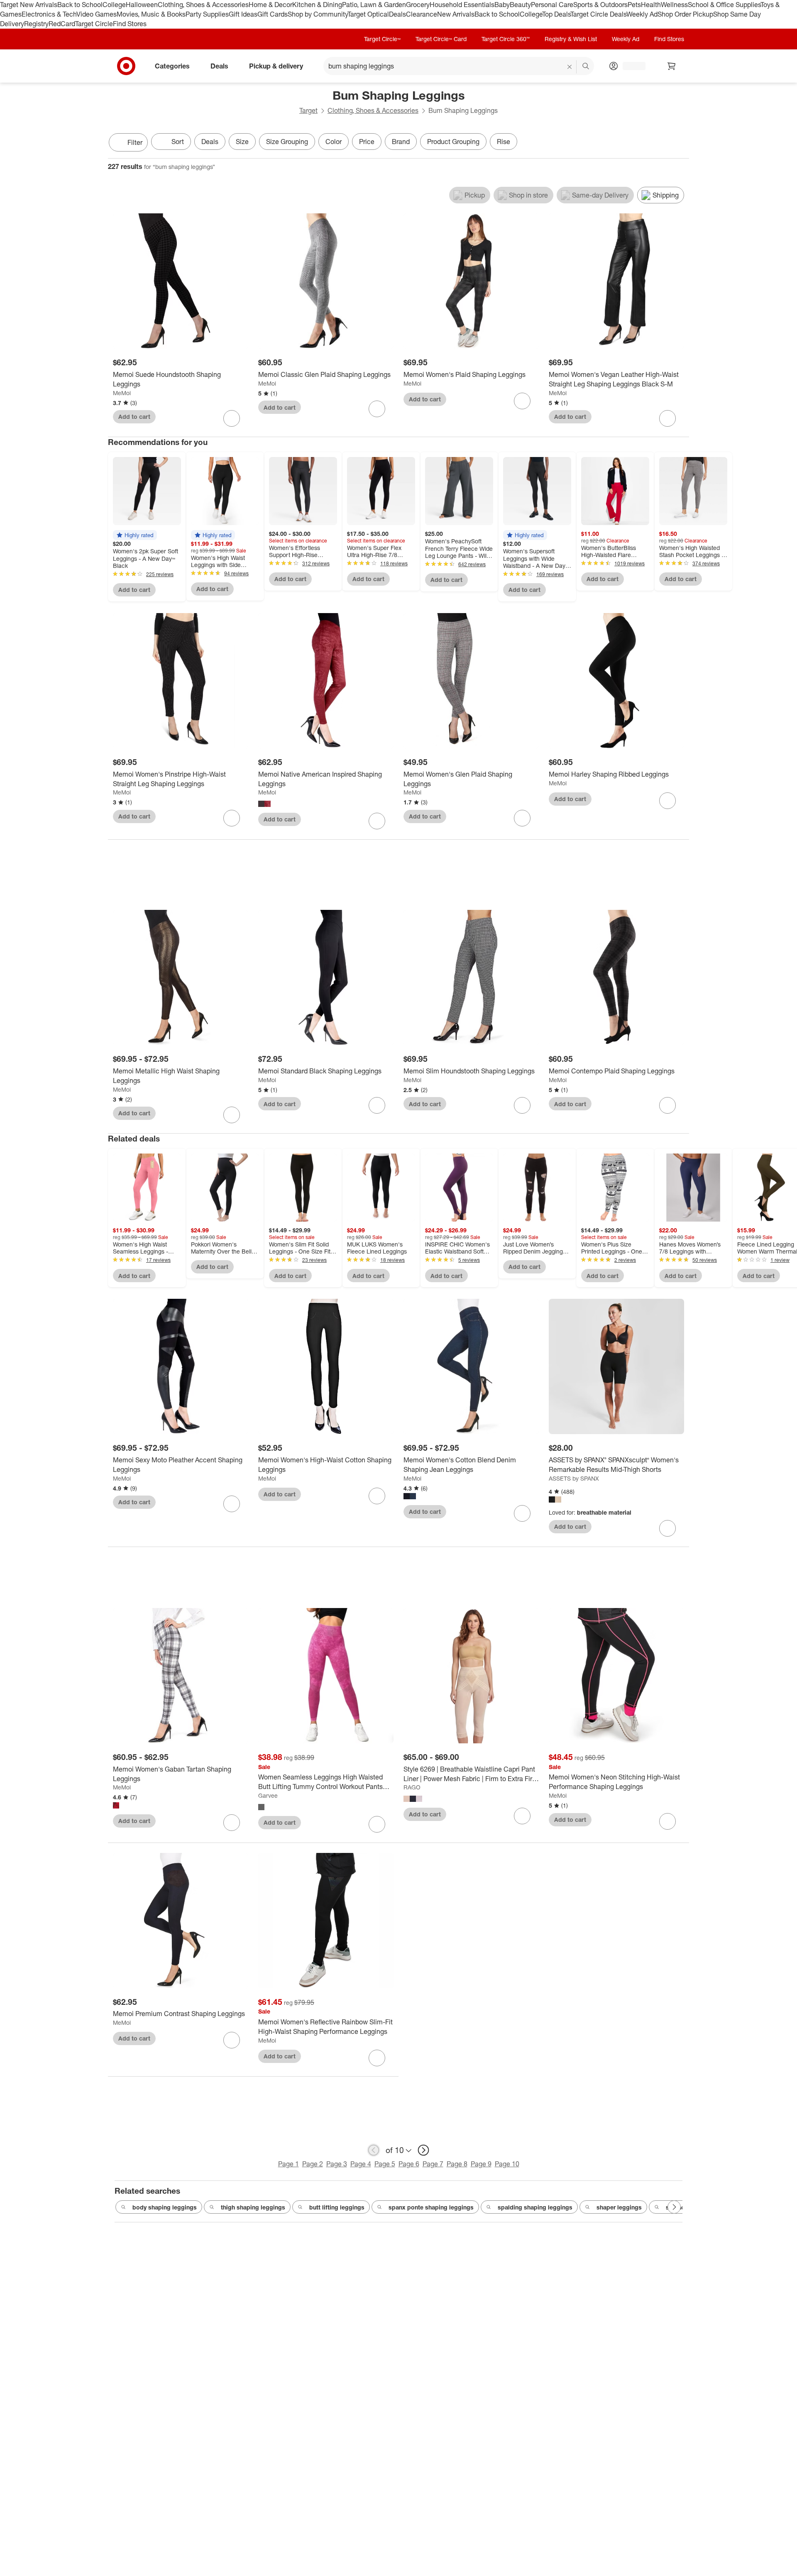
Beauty (520, 5)
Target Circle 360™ (506, 39)
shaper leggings (619, 2207)
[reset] (570, 67)
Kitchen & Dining (317, 5)
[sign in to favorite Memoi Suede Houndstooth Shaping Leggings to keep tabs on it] (232, 418)
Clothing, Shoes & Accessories (203, 5)
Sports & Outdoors (600, 5)
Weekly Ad (642, 14)
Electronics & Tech (49, 14)
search (586, 66)
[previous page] (374, 2150)
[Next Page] (681, 143)
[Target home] (126, 66)
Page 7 (433, 2164)
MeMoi (122, 393)
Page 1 (288, 2164)
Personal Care (552, 5)
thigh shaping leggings (253, 2207)
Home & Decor (270, 5)
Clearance (422, 14)
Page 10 (507, 2164)
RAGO (412, 1787)
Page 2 (313, 2164)
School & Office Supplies (724, 5)
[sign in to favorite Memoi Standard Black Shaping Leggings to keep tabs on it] (377, 1105)
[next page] (423, 2150)
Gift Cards (273, 14)
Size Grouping (287, 142)
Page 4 (361, 2164)
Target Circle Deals (598, 14)
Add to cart (134, 417)
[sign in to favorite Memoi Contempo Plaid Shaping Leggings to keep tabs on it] (667, 1105)
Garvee (268, 1795)
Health (651, 5)
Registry (36, 24)
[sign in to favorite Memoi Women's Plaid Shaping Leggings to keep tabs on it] (522, 401)
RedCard (62, 24)
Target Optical (368, 14)
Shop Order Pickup (685, 14)
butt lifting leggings (337, 2207)
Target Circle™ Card (441, 39)
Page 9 (481, 2164)
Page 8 (457, 2164)
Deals (397, 14)
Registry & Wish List (571, 39)
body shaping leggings (165, 2207)
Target (308, 110)
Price (367, 142)
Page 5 (385, 2164)
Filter (135, 142)
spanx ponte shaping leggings (431, 2207)
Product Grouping (453, 142)
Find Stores (130, 24)
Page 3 (337, 2164)
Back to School (80, 5)
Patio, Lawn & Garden (374, 5)
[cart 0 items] (672, 66)
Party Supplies (207, 14)
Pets (634, 5)
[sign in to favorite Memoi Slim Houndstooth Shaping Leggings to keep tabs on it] (522, 1105)
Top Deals (556, 14)
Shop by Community (318, 14)
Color (334, 142)
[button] (135, 535)
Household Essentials (462, 5)
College (114, 5)
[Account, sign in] (630, 66)
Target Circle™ (382, 39)
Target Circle (94, 24)
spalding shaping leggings (535, 2207)
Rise (504, 142)
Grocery (418, 5)
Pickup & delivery (276, 66)
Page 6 (409, 2164)
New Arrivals (456, 14)
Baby (502, 5)
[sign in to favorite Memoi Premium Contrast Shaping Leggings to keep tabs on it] (232, 2040)
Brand (401, 142)
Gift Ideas (243, 14)
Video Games (97, 14)
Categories (172, 66)
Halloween (142, 5)
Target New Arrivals (29, 5)
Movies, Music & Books (151, 14)
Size (242, 142)
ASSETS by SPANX (574, 1478)
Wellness (674, 5)
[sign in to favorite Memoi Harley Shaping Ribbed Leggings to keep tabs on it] (667, 801)
